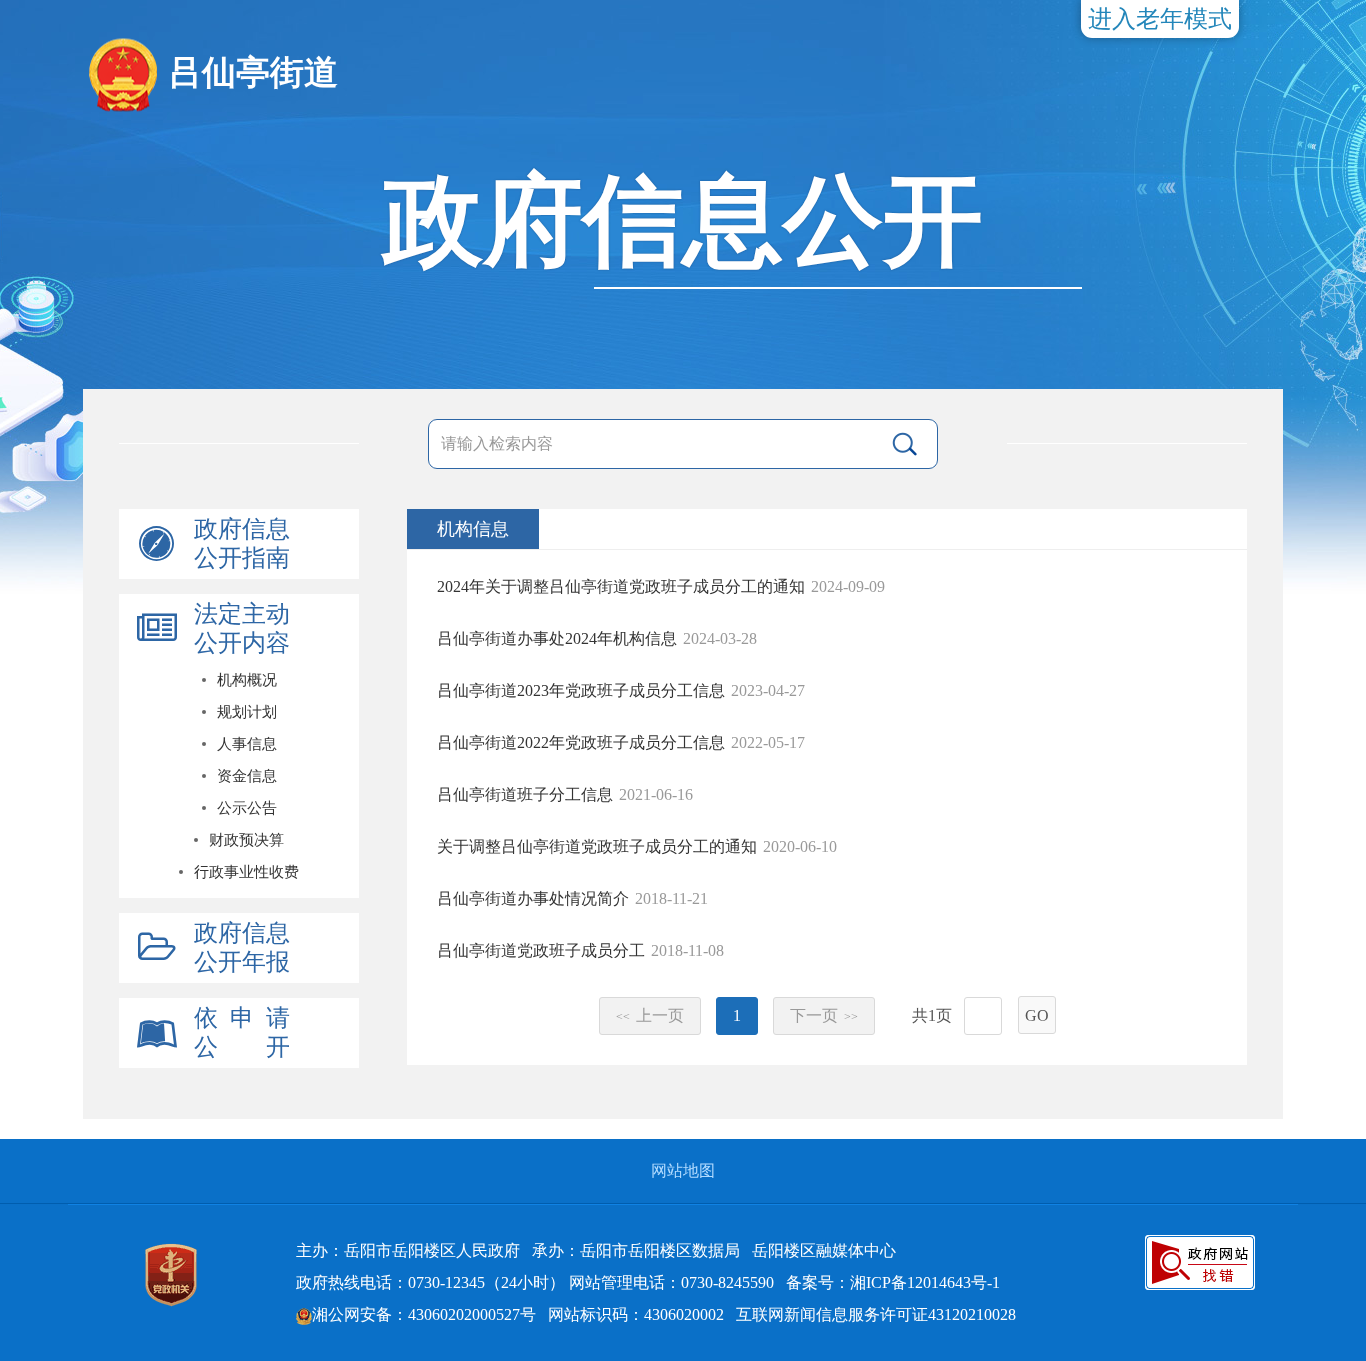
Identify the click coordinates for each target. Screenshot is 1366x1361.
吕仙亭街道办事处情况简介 (533, 898)
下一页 (824, 1015)
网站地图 (683, 1170)
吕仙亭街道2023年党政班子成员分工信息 (581, 690)
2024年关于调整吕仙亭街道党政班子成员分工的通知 (621, 586)
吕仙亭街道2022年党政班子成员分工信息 (581, 742)
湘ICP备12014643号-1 (925, 1282)
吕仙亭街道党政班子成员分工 (541, 950)
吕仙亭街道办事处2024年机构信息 (557, 638)
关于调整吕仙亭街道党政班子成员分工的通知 (597, 846)
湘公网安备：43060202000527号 (424, 1314)
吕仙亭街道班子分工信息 (525, 794)
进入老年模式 (1160, 19)
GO (1037, 1015)
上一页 (650, 1015)
